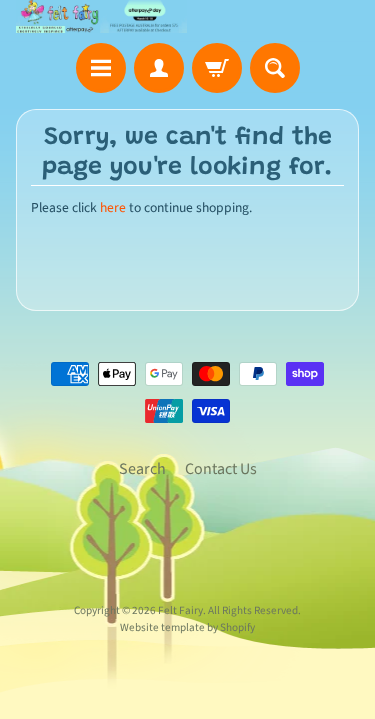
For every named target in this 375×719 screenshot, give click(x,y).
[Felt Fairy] (102, 16)
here (113, 207)
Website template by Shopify (187, 627)
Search (142, 469)
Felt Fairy (180, 610)
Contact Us (221, 469)
